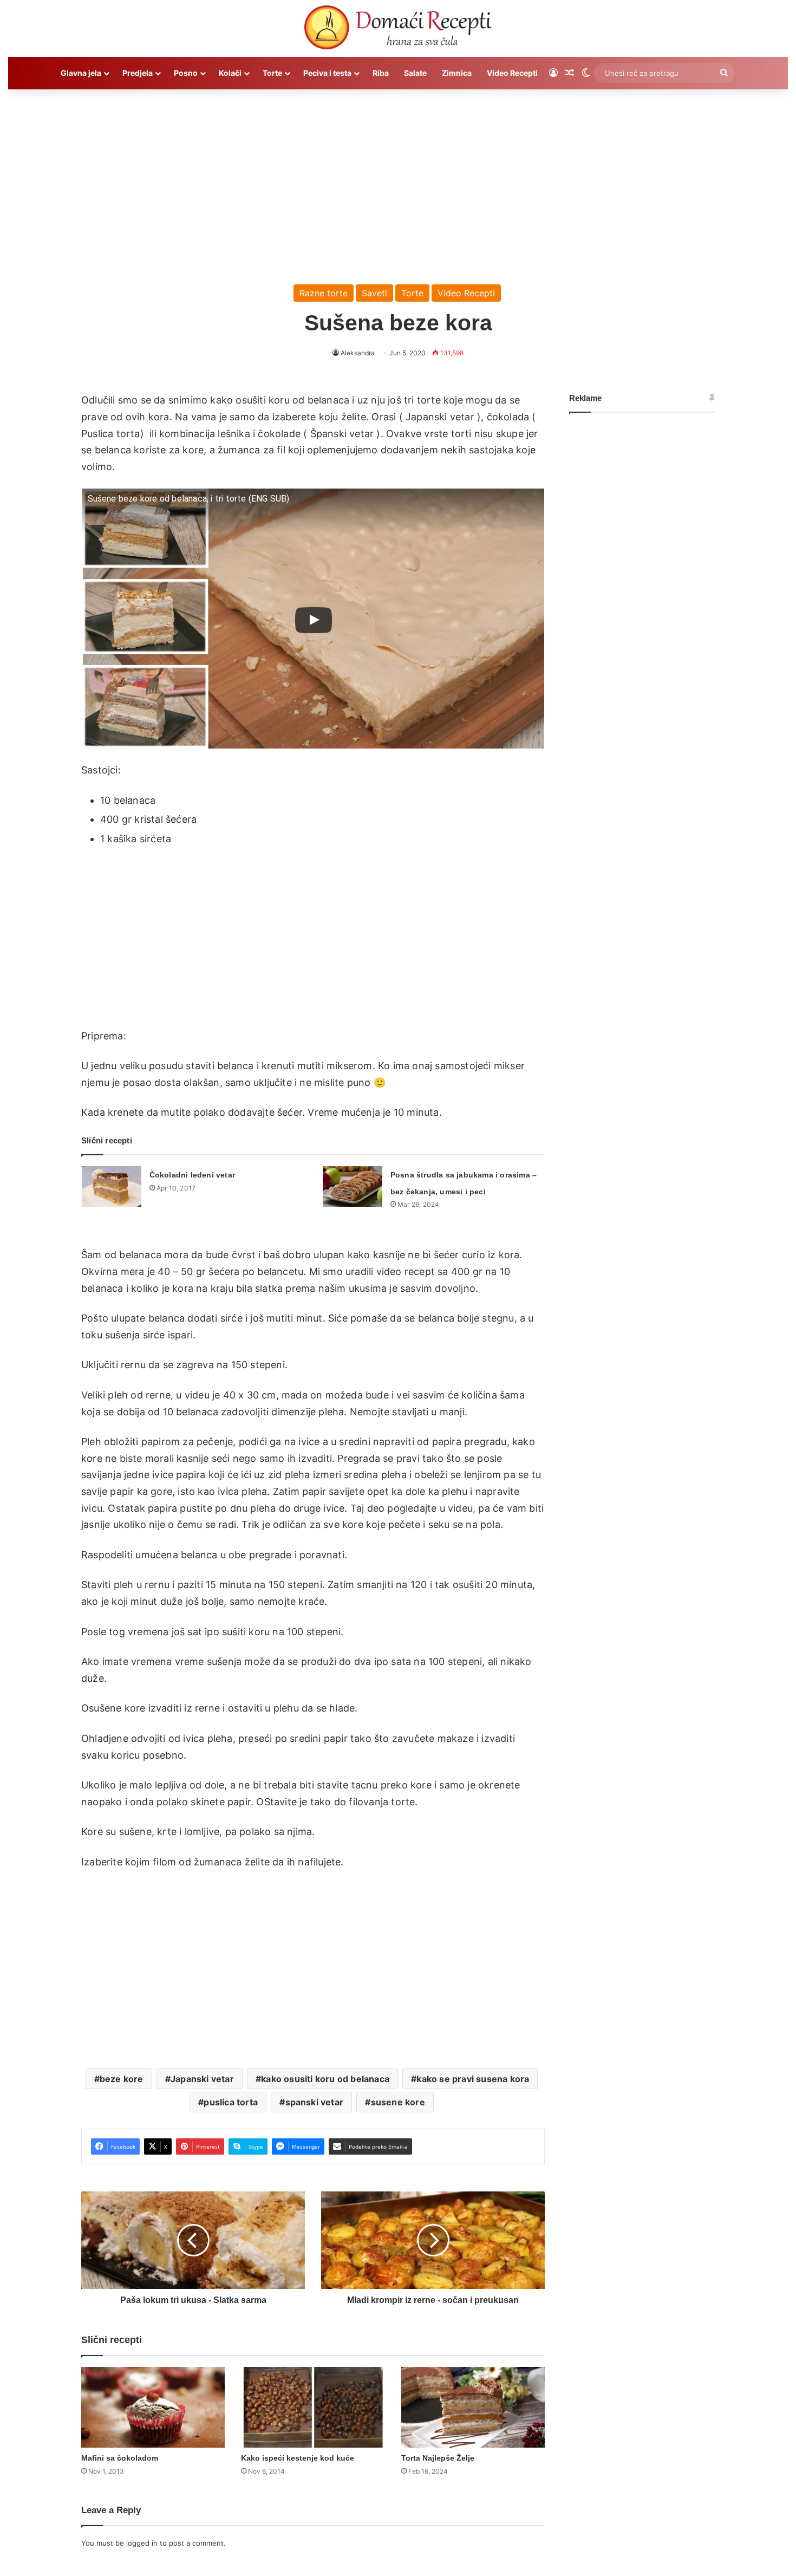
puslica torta (231, 2102)
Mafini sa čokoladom (120, 2458)
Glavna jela (81, 73)
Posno (186, 73)
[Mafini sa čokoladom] (153, 2407)
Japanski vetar (202, 2079)
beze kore (122, 2079)
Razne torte (324, 293)
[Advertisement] (398, 181)
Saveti (374, 293)
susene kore (398, 2102)
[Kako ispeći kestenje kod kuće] (313, 2408)
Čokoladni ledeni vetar (192, 1175)
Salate (415, 73)
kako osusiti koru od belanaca (325, 2079)
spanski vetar (315, 2102)
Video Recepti (512, 73)
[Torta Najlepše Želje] (473, 2408)
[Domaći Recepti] (398, 30)
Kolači (230, 73)
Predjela (138, 73)
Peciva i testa (327, 73)
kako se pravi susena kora (473, 2079)
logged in (142, 2543)
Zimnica (457, 73)
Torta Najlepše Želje (438, 2458)
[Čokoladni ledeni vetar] (112, 1186)
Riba (381, 73)
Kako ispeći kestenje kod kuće (298, 2458)
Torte (272, 73)
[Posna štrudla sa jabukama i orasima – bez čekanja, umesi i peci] (353, 1186)
